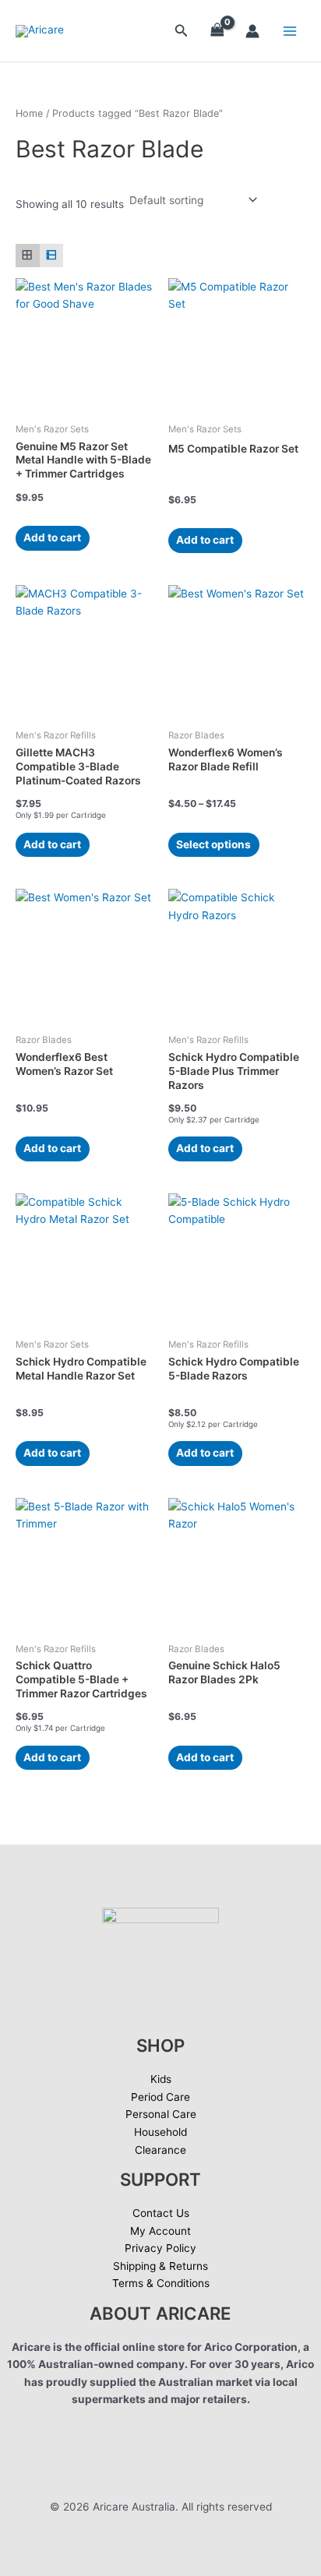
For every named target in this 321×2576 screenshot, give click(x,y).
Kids (161, 2079)
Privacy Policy (160, 2248)
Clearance (160, 2150)
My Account (160, 2231)
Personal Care (161, 2114)
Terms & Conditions (161, 2283)
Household (160, 2132)
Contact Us (161, 2213)
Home (29, 113)
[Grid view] (28, 256)
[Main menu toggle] (290, 31)
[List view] (52, 256)
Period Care (160, 2097)
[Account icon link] (252, 31)
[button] (182, 31)
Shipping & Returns (160, 2266)
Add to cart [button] (52, 537)
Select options (213, 844)
